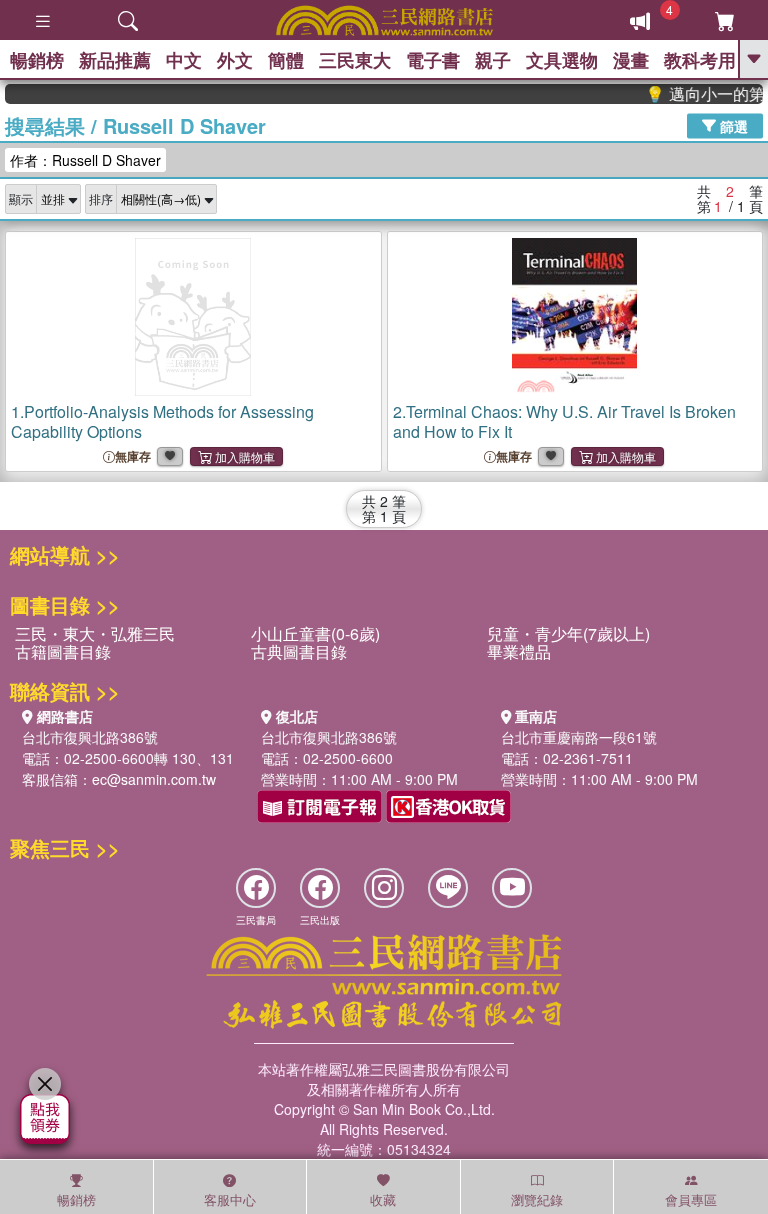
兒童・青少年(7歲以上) (568, 633)
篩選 (732, 125)
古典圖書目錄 (299, 651)
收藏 (383, 1199)
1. (162, 421)
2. (564, 421)
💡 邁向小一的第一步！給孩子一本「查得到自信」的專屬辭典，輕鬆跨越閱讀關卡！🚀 (697, 94)
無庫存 (133, 456)
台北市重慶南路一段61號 (579, 737)
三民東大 (355, 60)
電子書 (433, 60)
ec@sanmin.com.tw (154, 779)
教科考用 (700, 60)
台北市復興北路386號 (90, 737)
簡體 (286, 60)
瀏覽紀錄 (537, 1199)
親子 (493, 60)
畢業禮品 (519, 651)
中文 (184, 60)
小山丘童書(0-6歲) (315, 633)
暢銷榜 (37, 60)
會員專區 (691, 1199)
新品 (115, 60)
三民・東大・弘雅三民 (95, 633)
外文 (235, 60)
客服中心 (230, 1199)
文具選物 (562, 60)
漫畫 (631, 60)
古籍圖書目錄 (63, 651)
